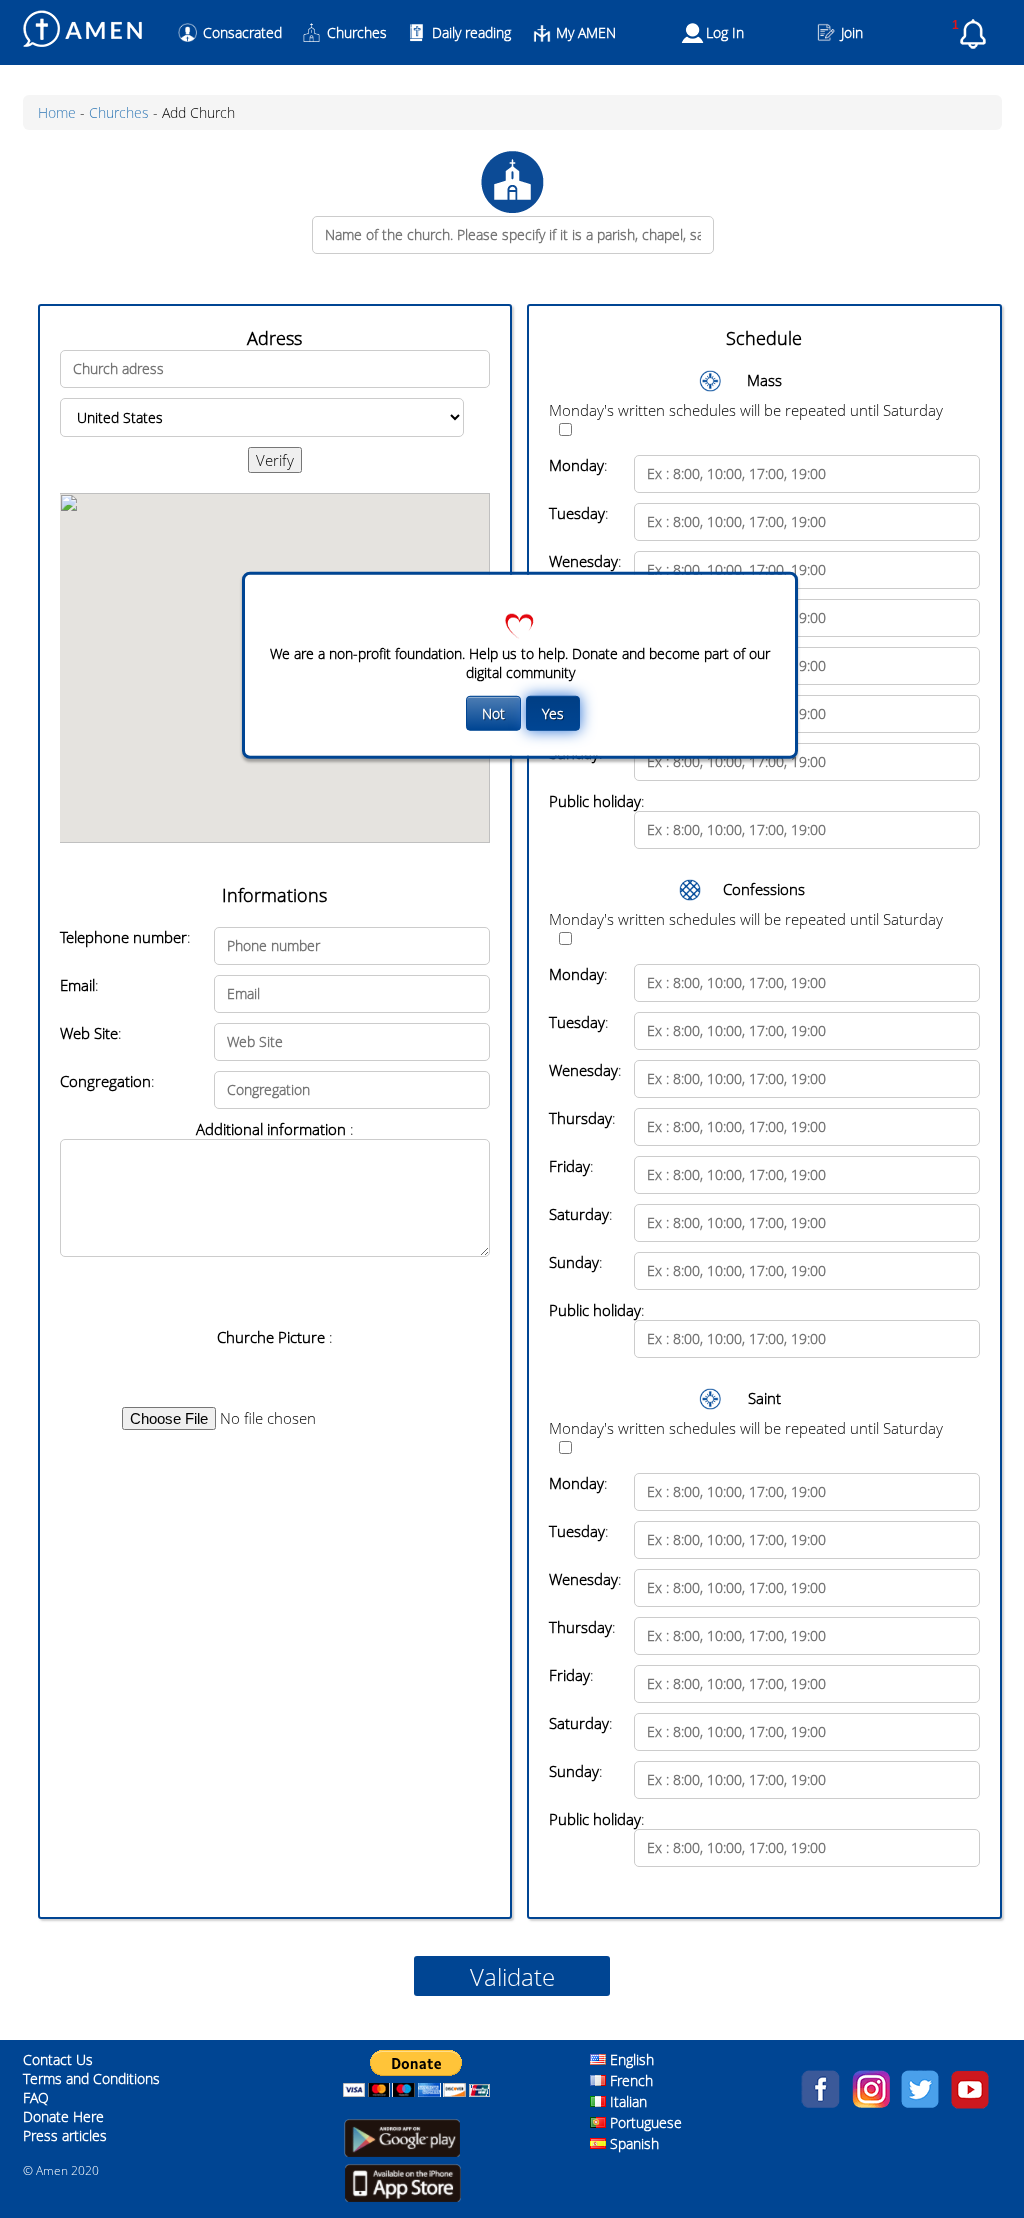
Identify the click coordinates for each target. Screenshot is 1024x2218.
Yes (553, 713)
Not (493, 713)
